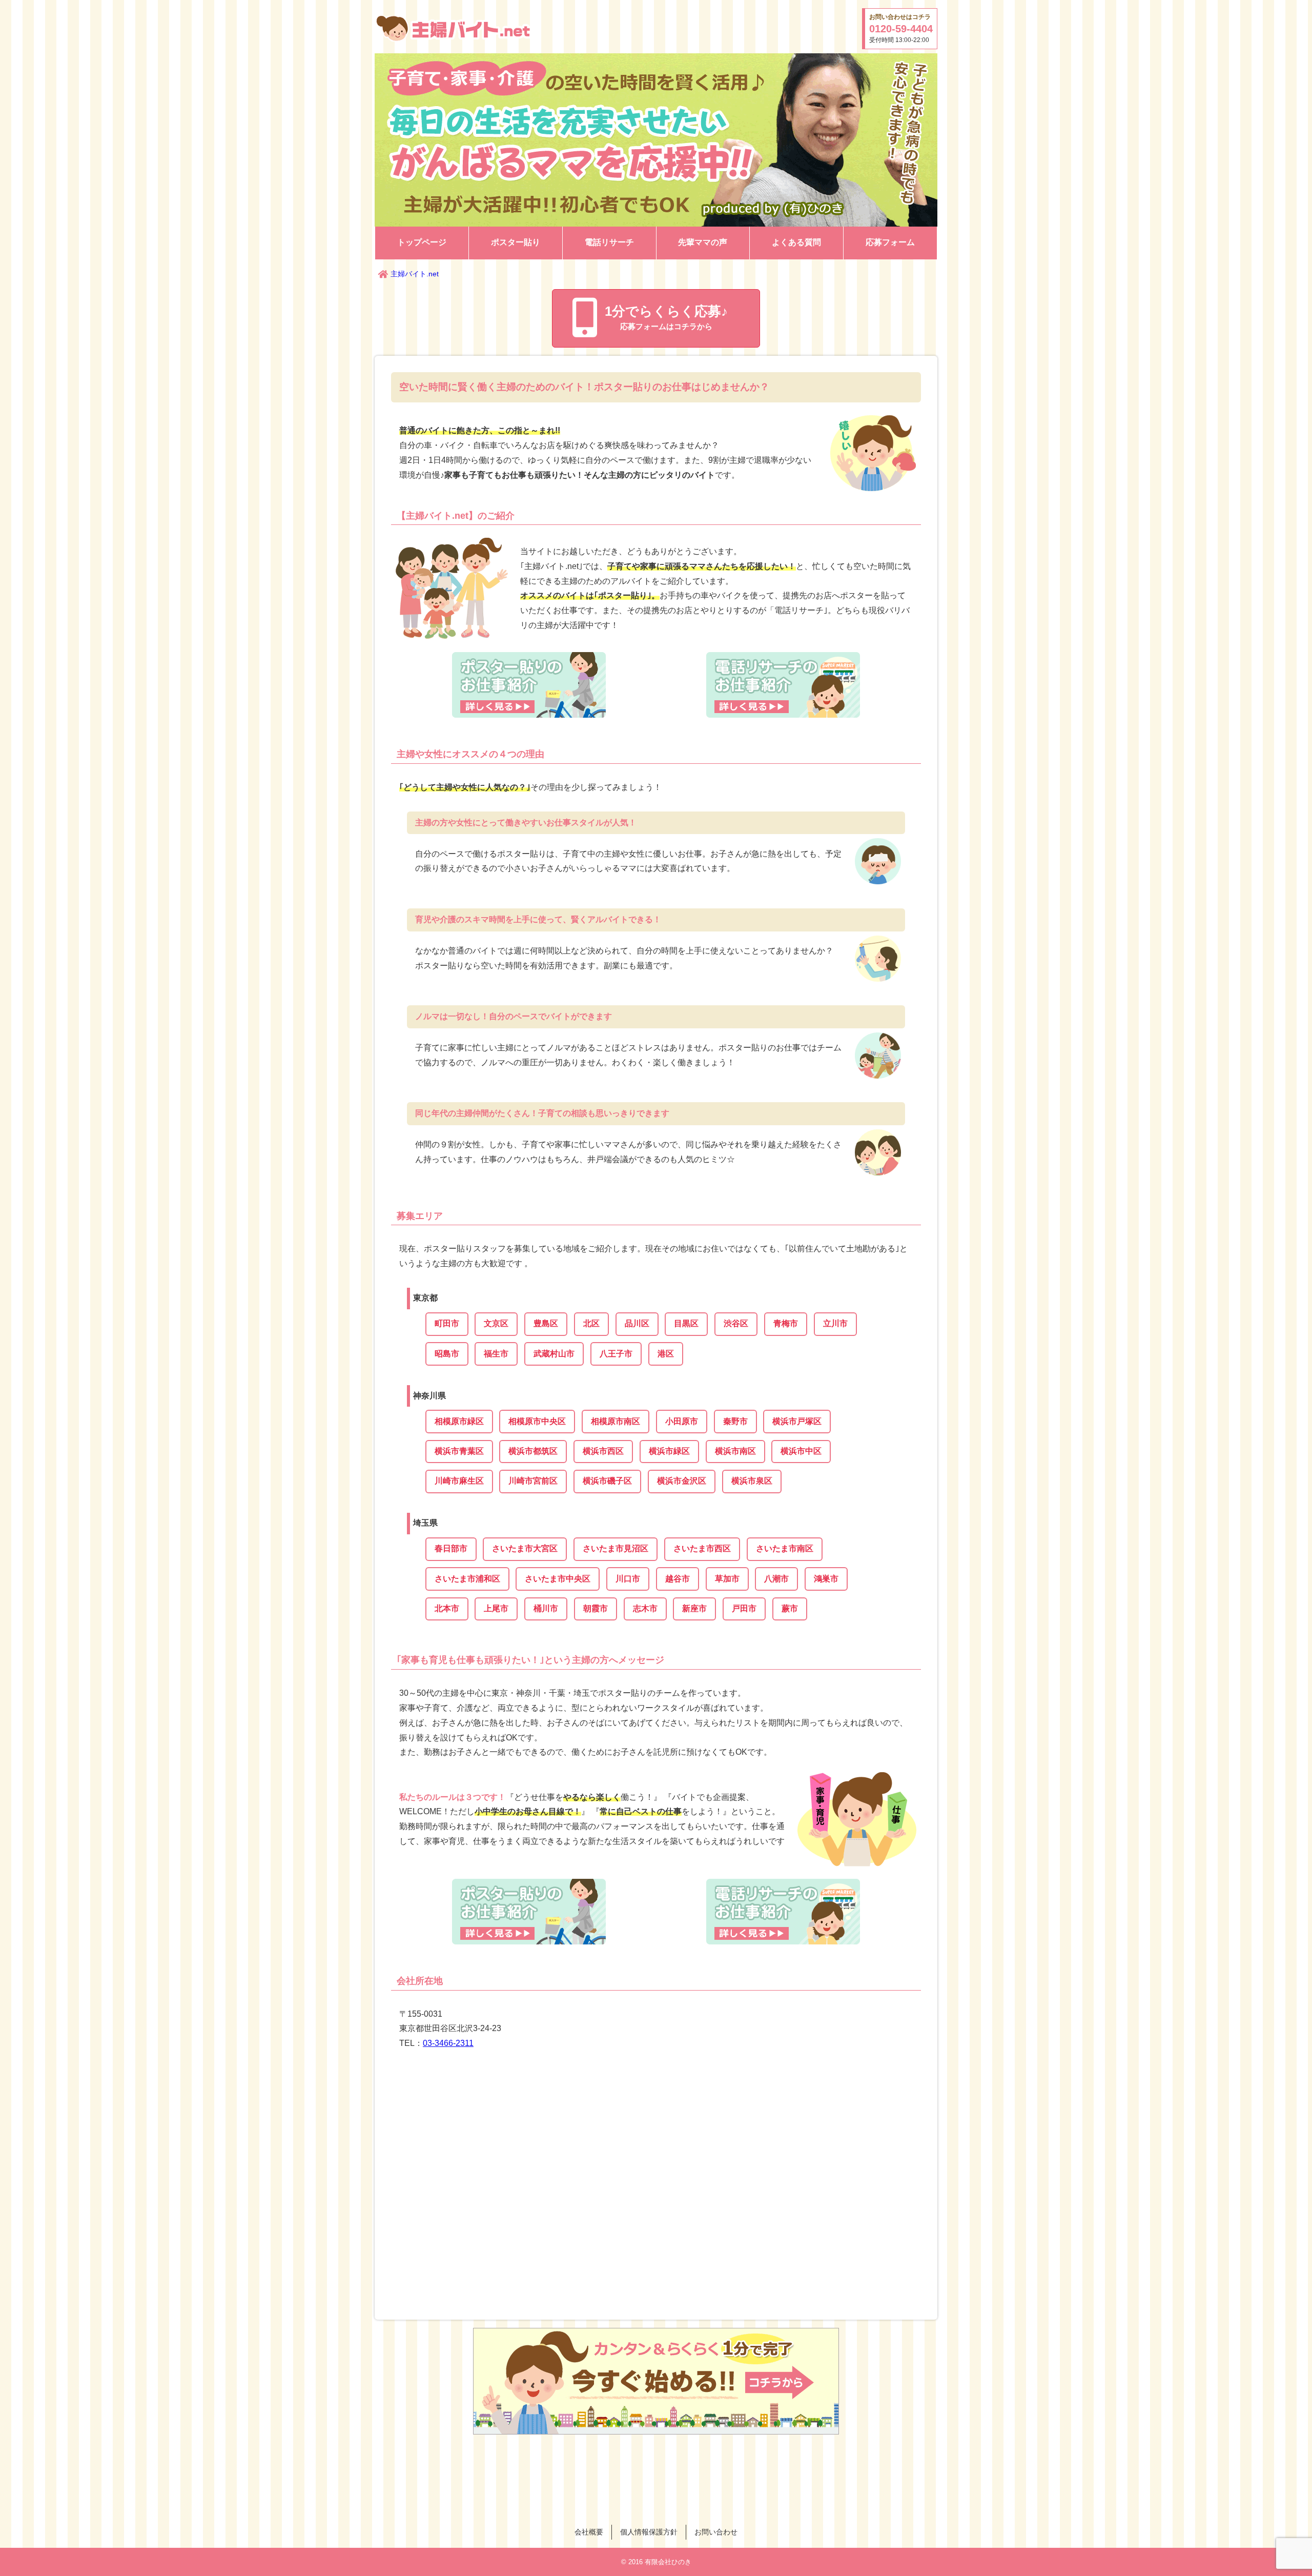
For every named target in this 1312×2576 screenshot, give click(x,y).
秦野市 (735, 1421)
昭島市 (447, 1354)
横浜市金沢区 (682, 1481)
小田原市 (682, 1421)
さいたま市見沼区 (616, 1548)
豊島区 (546, 1323)
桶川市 (546, 1608)
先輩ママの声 (703, 242)
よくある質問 (796, 242)
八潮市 (776, 1579)
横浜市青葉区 (459, 1451)
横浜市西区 (603, 1451)
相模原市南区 (616, 1421)
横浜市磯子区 (607, 1481)
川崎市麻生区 (459, 1481)
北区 (591, 1323)
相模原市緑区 (459, 1421)
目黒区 (686, 1323)
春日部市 (451, 1548)
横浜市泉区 (752, 1481)
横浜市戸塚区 (797, 1421)
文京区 (496, 1323)
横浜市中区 (801, 1451)
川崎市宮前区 (533, 1481)
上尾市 (496, 1608)
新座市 (694, 1608)
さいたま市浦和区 (467, 1579)
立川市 (835, 1323)
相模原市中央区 (537, 1421)
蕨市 (790, 1608)
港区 (666, 1354)
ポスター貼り (516, 242)
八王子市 (616, 1354)
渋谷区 (736, 1323)
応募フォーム (890, 242)
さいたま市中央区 (558, 1579)
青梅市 (786, 1323)
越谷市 (678, 1579)
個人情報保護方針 (649, 2532)
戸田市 (744, 1608)
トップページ (422, 242)
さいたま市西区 (702, 1548)
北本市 (447, 1608)
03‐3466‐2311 (448, 2043)
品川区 (637, 1323)
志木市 (645, 1608)
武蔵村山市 (554, 1354)
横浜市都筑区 (533, 1451)
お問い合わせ (716, 2532)
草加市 (727, 1579)
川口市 (628, 1579)
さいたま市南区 (785, 1548)
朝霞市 (596, 1608)
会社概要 (589, 2532)
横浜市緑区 (669, 1451)
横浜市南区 (735, 1451)
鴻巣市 (826, 1579)
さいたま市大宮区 (525, 1548)
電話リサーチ (609, 242)
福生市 (496, 1354)
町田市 (447, 1323)
